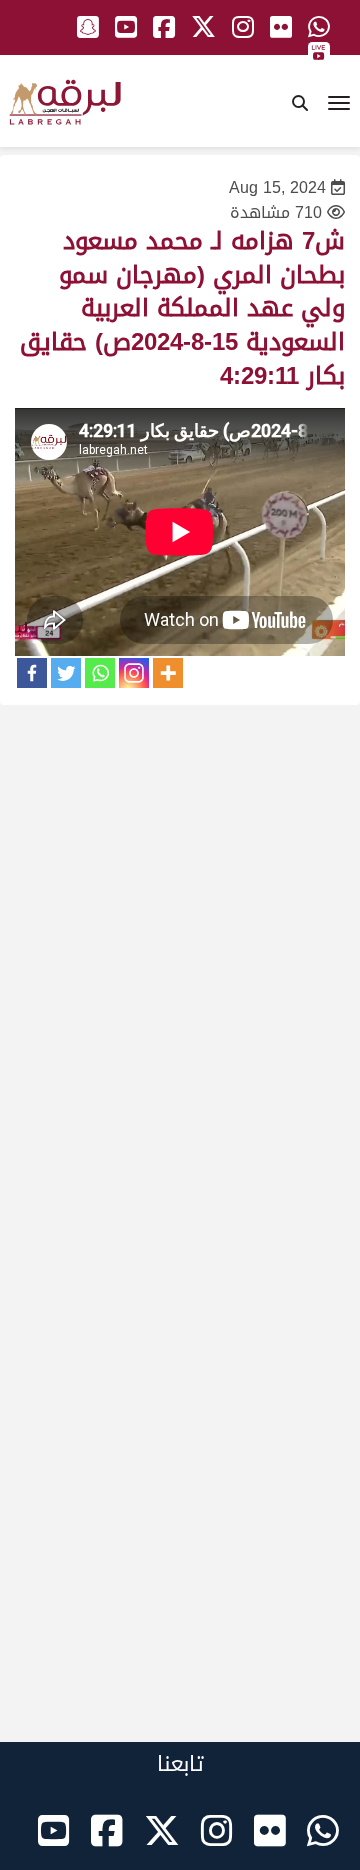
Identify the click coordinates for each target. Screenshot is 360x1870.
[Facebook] (32, 673)
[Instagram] (134, 673)
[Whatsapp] (100, 673)
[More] (168, 673)
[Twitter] (66, 673)
